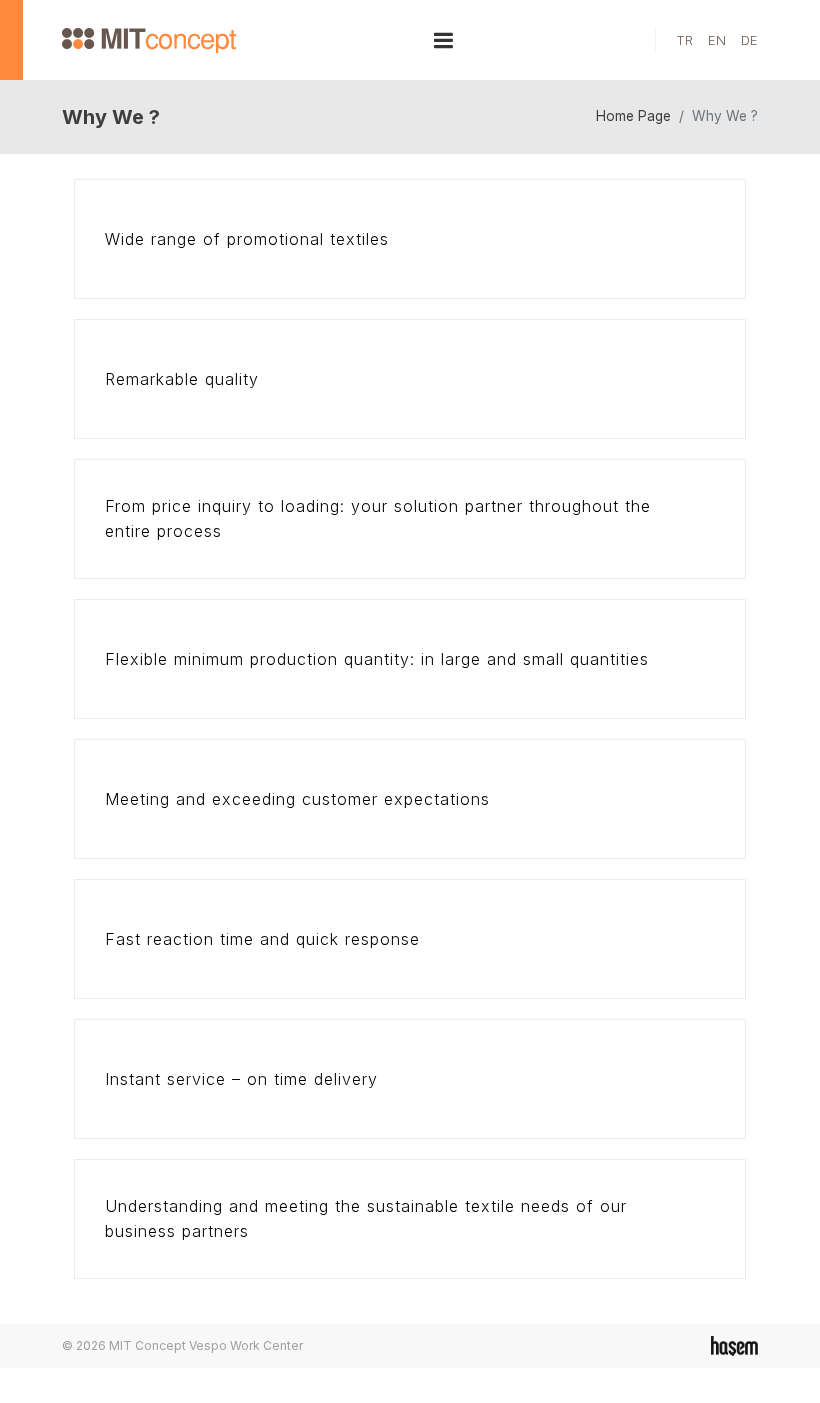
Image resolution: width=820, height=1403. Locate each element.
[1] (444, 40)
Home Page (633, 116)
